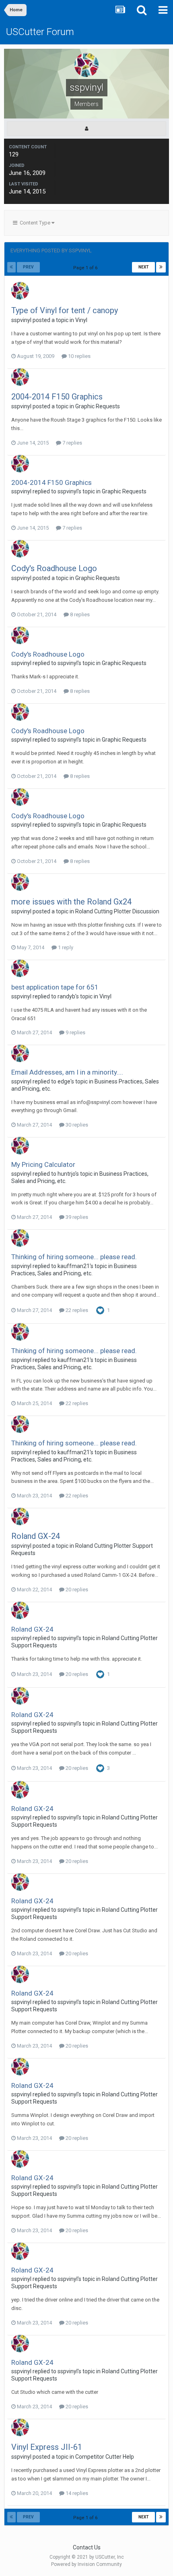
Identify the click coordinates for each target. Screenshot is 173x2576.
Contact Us (87, 2547)
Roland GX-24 (36, 1536)
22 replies (76, 1310)
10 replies (79, 356)
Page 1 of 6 (86, 268)
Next (144, 267)
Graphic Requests (98, 406)
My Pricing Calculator (43, 1164)
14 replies (76, 2493)
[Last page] (161, 267)
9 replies (75, 1032)
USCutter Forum (40, 32)
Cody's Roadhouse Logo (54, 568)
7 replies (72, 443)
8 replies (79, 614)
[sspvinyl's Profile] (86, 129)
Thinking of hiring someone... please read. (74, 1257)
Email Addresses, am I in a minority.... (67, 1072)
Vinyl (81, 320)
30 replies (76, 1125)
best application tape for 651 (55, 987)
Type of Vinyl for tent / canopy (65, 310)
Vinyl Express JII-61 (47, 2447)
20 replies (76, 1589)
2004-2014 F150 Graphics (57, 397)
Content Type (34, 223)
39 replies (76, 1217)
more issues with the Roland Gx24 (71, 902)
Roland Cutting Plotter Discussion (117, 911)
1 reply (65, 947)
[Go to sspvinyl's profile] (20, 291)
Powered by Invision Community (86, 2564)
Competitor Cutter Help (105, 2457)
